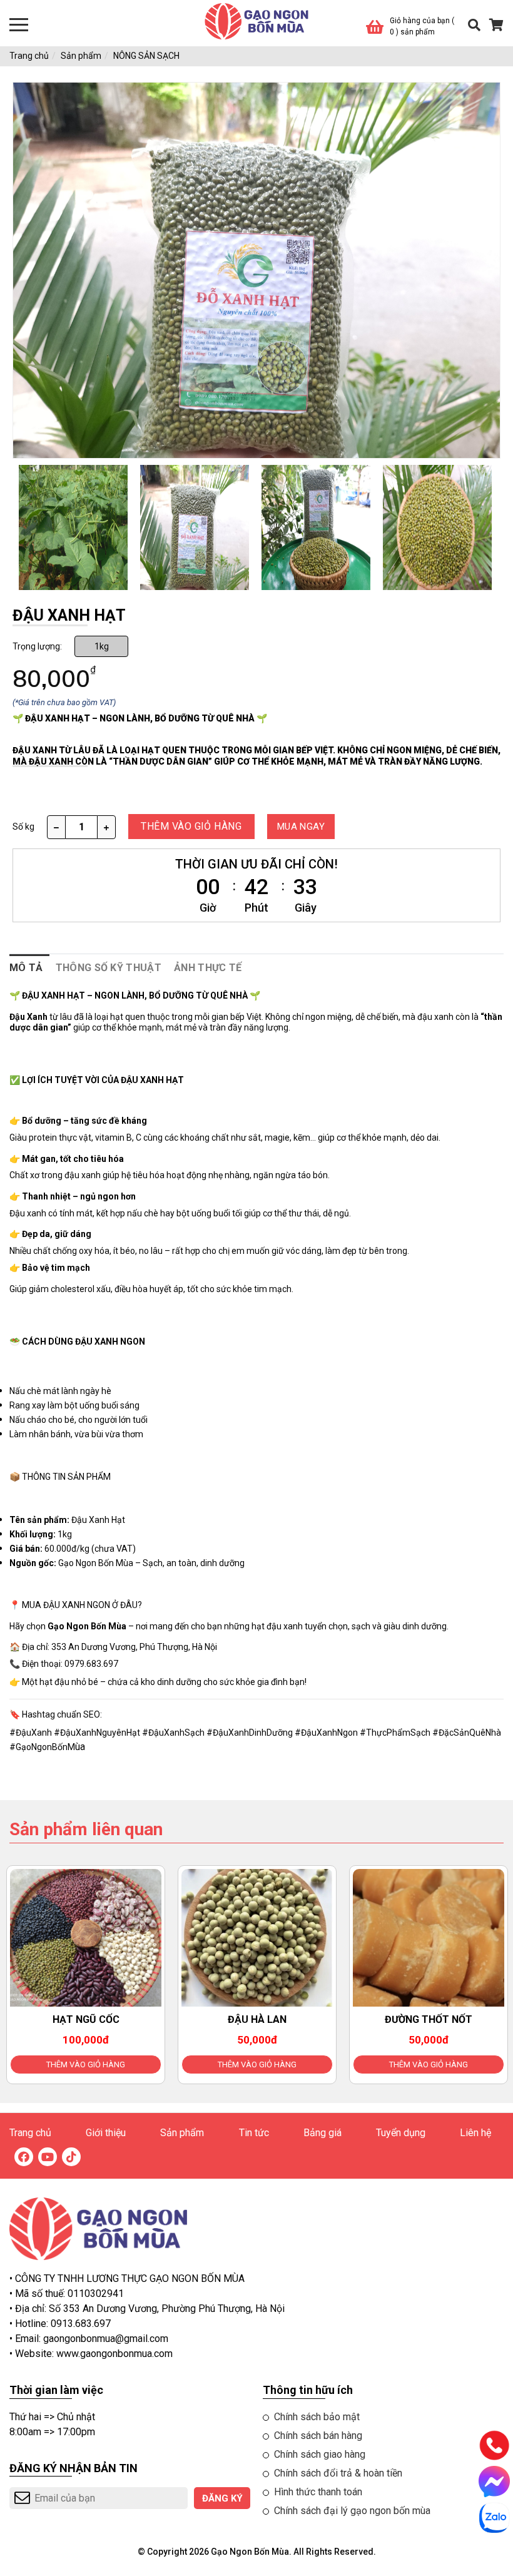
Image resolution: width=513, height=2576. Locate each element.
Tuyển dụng (401, 2133)
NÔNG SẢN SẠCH (146, 56)
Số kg (23, 827)
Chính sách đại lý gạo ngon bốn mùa (352, 2511)
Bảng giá (323, 2133)
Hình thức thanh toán (318, 2492)
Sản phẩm (81, 56)
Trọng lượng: (37, 646)
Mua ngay (301, 827)
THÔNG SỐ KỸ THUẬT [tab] (109, 968)
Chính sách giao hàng (320, 2454)
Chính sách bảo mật (317, 2417)
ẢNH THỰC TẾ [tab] (208, 968)
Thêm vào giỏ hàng (86, 2064)
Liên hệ (475, 2133)
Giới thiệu (106, 2133)
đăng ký (222, 2498)
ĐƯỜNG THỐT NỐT (257, 2019)
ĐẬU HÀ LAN (86, 2019)
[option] (73, 527)
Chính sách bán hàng (318, 2436)
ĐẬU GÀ (429, 2019)
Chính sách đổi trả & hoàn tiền (338, 2473)
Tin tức (254, 2133)
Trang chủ (29, 56)
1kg (102, 646)
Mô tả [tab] (26, 968)
